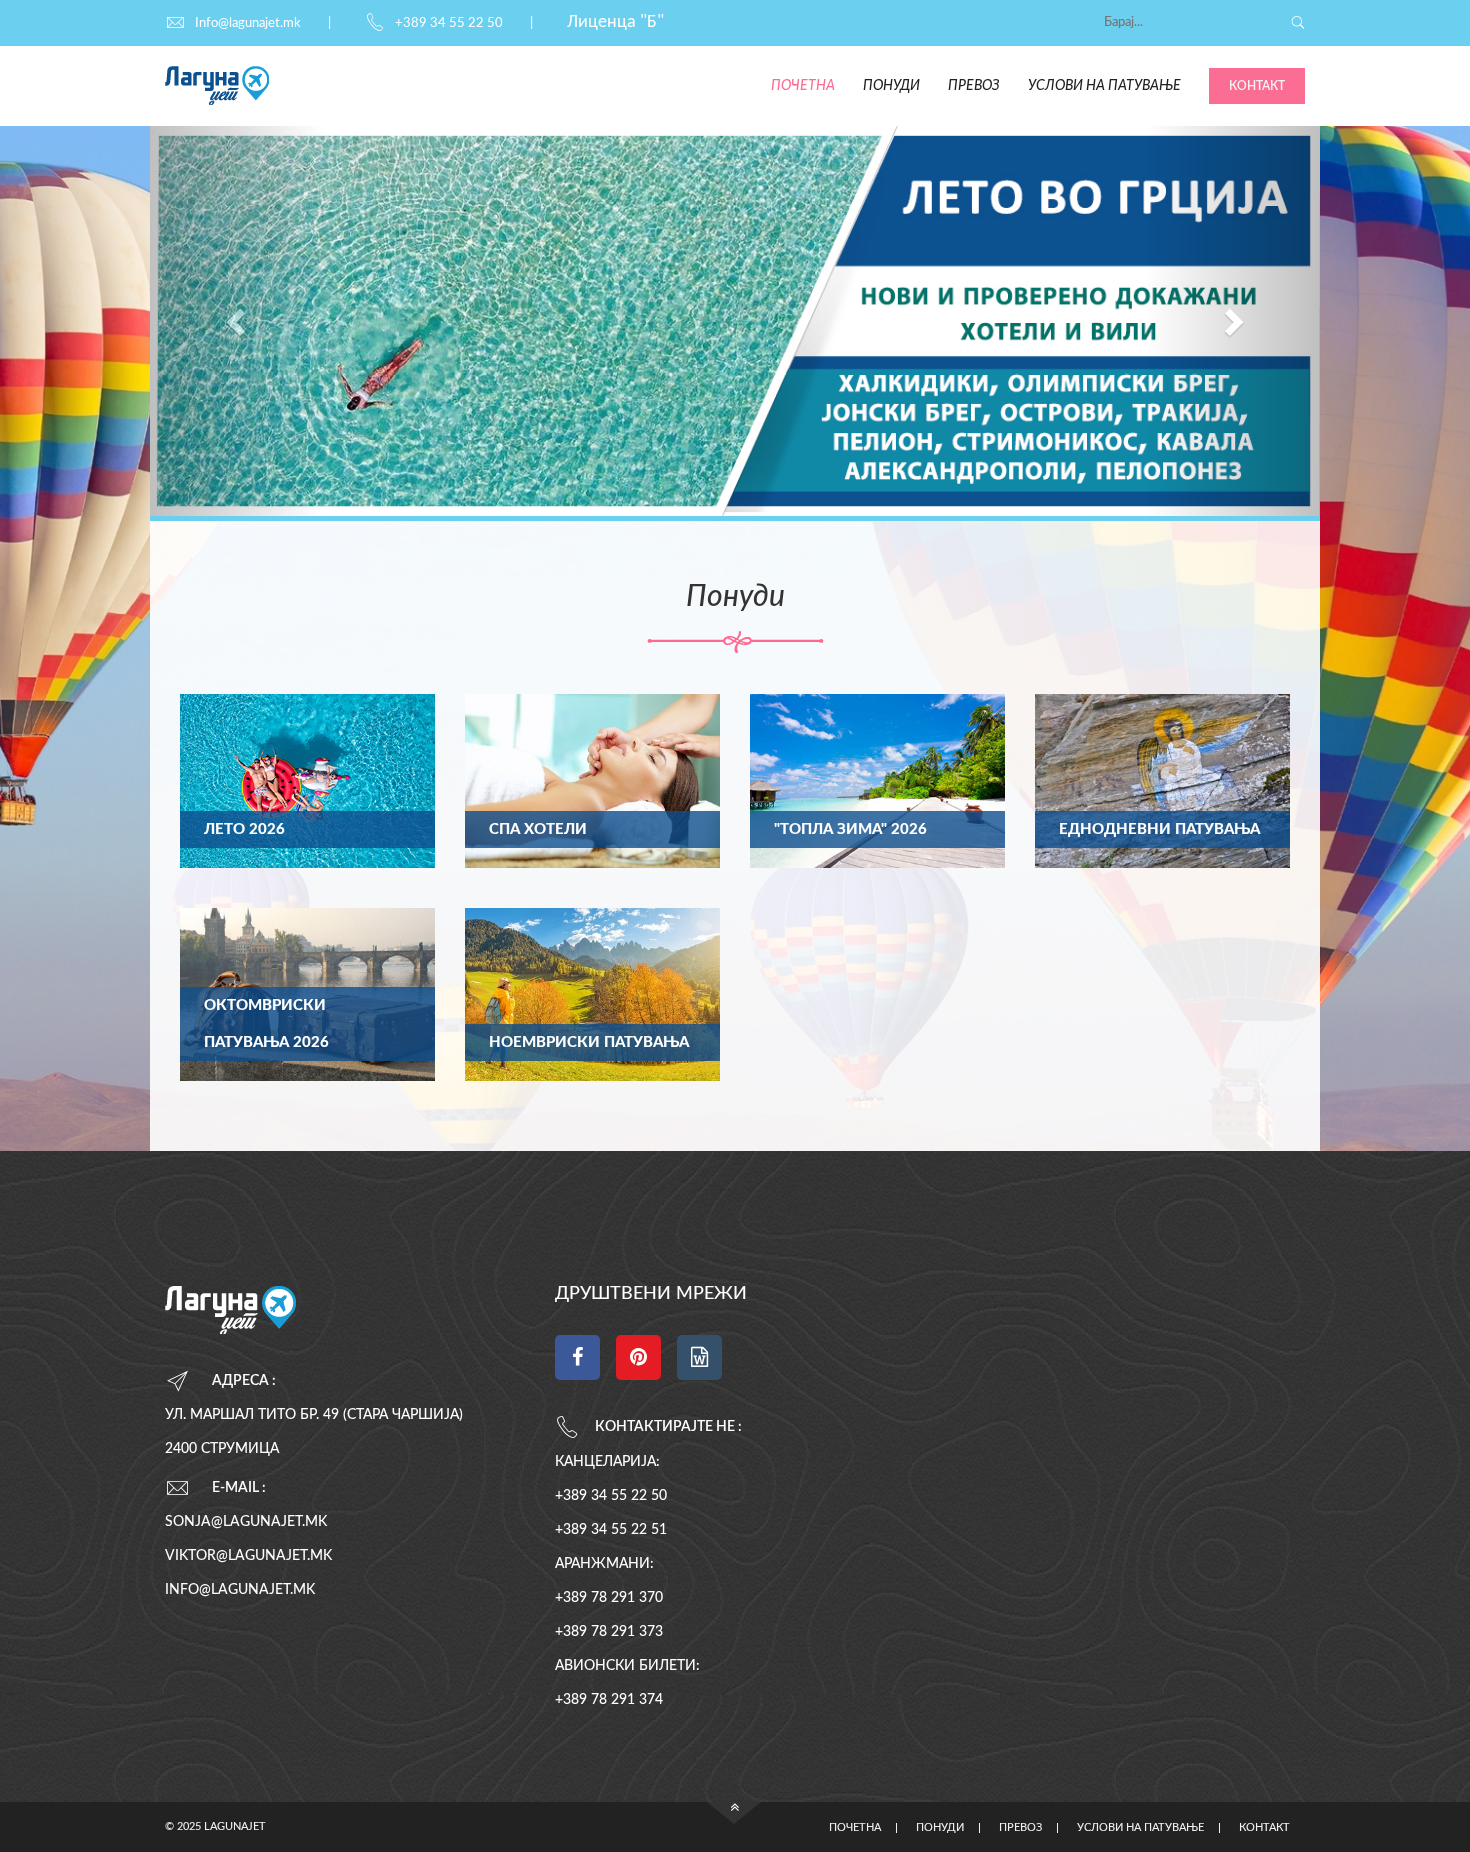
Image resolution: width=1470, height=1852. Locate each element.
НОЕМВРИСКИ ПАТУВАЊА (589, 1042)
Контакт (1257, 86)
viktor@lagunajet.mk (248, 1556)
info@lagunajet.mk (240, 1590)
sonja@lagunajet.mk (246, 1522)
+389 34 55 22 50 (449, 23)
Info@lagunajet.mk (248, 23)
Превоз (974, 86)
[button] (238, 321)
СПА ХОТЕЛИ (538, 829)
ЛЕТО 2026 (244, 829)
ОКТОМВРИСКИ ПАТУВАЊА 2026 (266, 1024)
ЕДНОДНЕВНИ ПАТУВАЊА (1159, 829)
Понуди (891, 86)
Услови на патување (1104, 86)
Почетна (803, 86)
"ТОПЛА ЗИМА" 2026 (850, 829)
